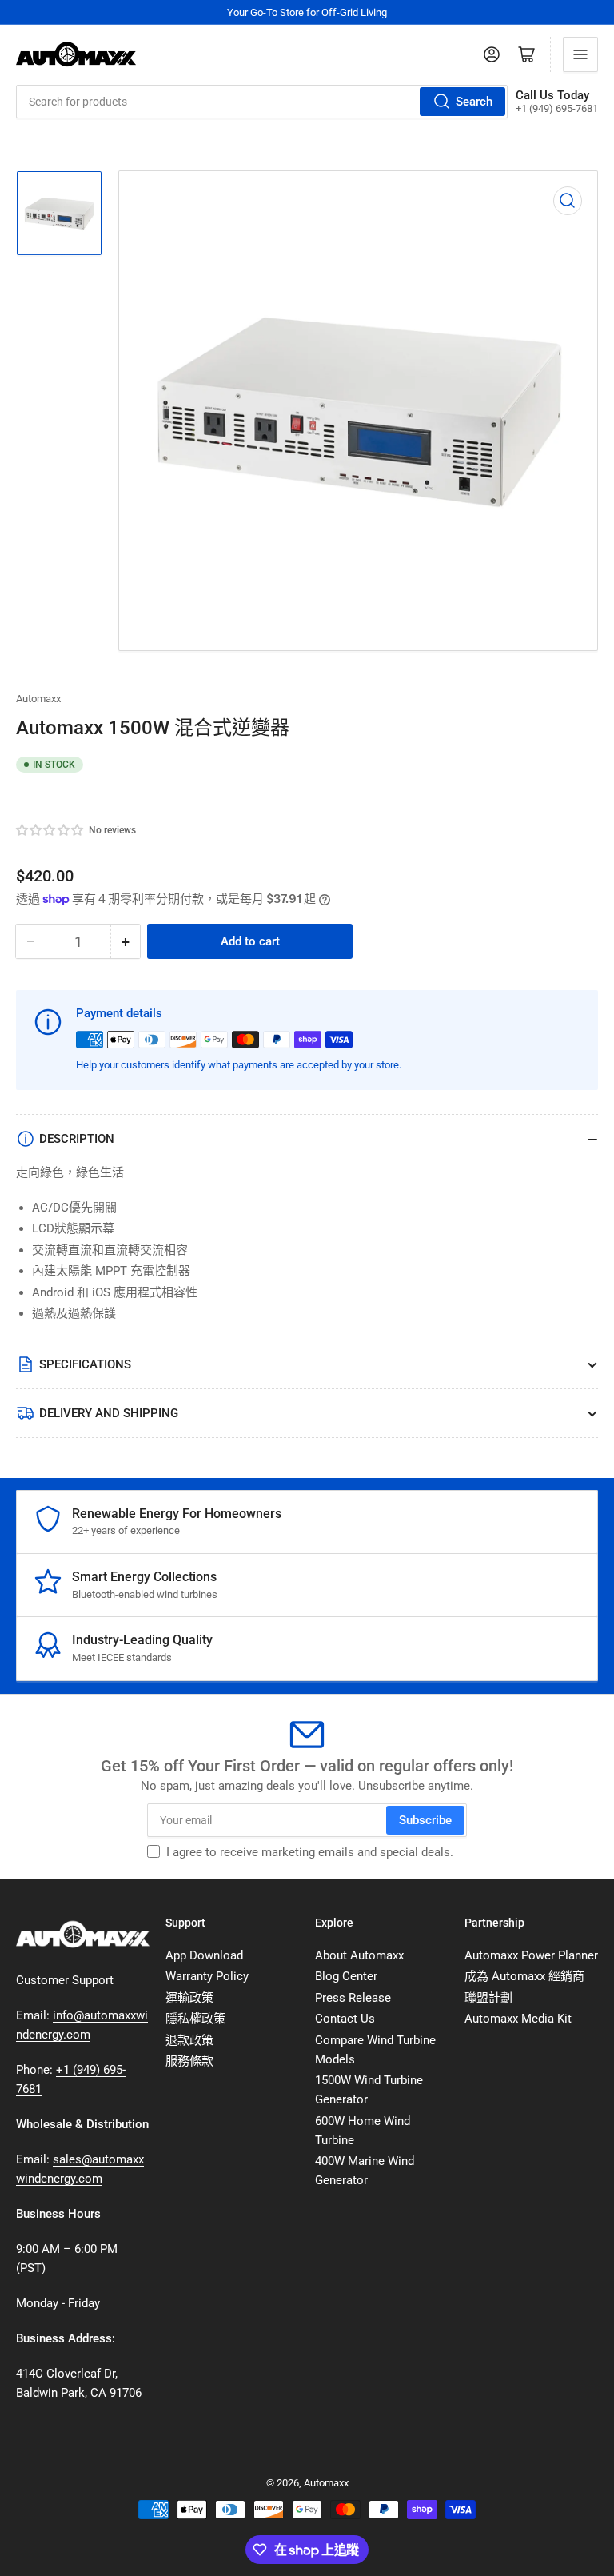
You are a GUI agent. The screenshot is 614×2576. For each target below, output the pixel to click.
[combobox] (262, 102)
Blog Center (346, 1976)
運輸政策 (189, 1998)
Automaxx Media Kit (518, 2019)
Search (474, 102)
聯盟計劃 (488, 1998)
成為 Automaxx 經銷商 (524, 1976)
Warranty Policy (207, 1976)
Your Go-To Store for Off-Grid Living (307, 12)
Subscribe (425, 1820)
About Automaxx (359, 1955)
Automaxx (38, 699)
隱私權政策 (195, 2019)
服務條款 (189, 2061)
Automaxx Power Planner (531, 1955)
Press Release (353, 1998)
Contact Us (345, 2019)
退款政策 (189, 2040)
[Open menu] (580, 54)
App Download (204, 1955)
